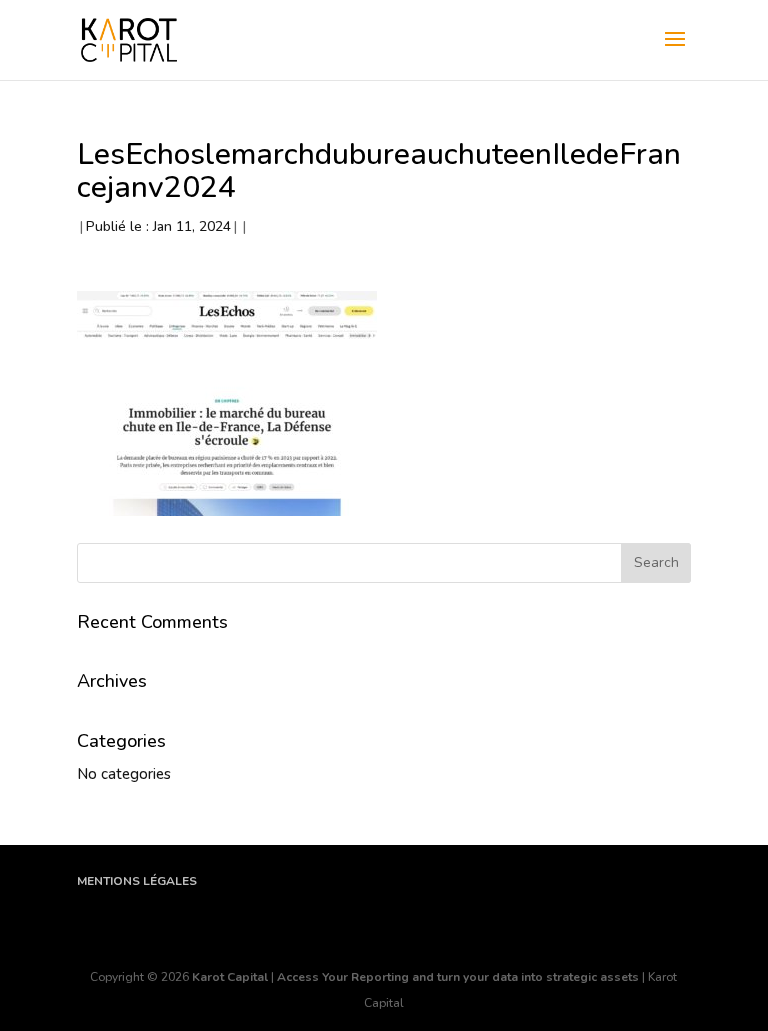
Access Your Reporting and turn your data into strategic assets (458, 977)
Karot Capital (230, 977)
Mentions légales (137, 881)
